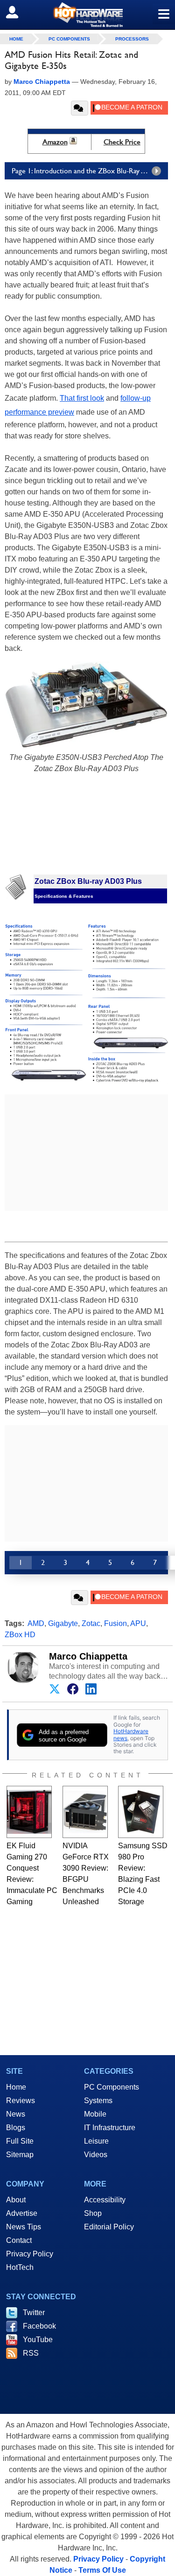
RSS (31, 2353)
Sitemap (20, 2155)
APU (138, 1623)
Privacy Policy (30, 2254)
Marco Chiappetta (88, 1656)
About (16, 2200)
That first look (82, 398)
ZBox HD (20, 1635)
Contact (19, 2240)
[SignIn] (18, 12)
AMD (36, 1623)
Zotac (91, 1623)
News (16, 2114)
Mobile (95, 2114)
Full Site (20, 2141)
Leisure (96, 2141)
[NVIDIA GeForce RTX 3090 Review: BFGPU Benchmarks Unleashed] (85, 1812)
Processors (132, 39)
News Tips (24, 2227)
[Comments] (80, 108)
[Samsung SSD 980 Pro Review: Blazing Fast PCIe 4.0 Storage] (141, 1812)
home (16, 39)
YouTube (38, 2340)
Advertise (22, 2213)
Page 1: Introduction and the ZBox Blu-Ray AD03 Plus (90, 171)
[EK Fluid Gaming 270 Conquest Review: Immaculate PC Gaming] (29, 1812)
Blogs (16, 2128)
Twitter (34, 2313)
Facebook (39, 2326)
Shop (93, 2213)
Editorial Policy (109, 2227)
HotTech (20, 2267)
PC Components (69, 39)
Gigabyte (63, 1623)
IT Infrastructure (110, 2128)
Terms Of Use (102, 2570)
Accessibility (105, 2200)
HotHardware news (131, 1734)
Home (16, 2087)
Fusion (115, 1623)
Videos (96, 2155)
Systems (98, 2101)
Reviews (21, 2101)
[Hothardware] (87, 15)
